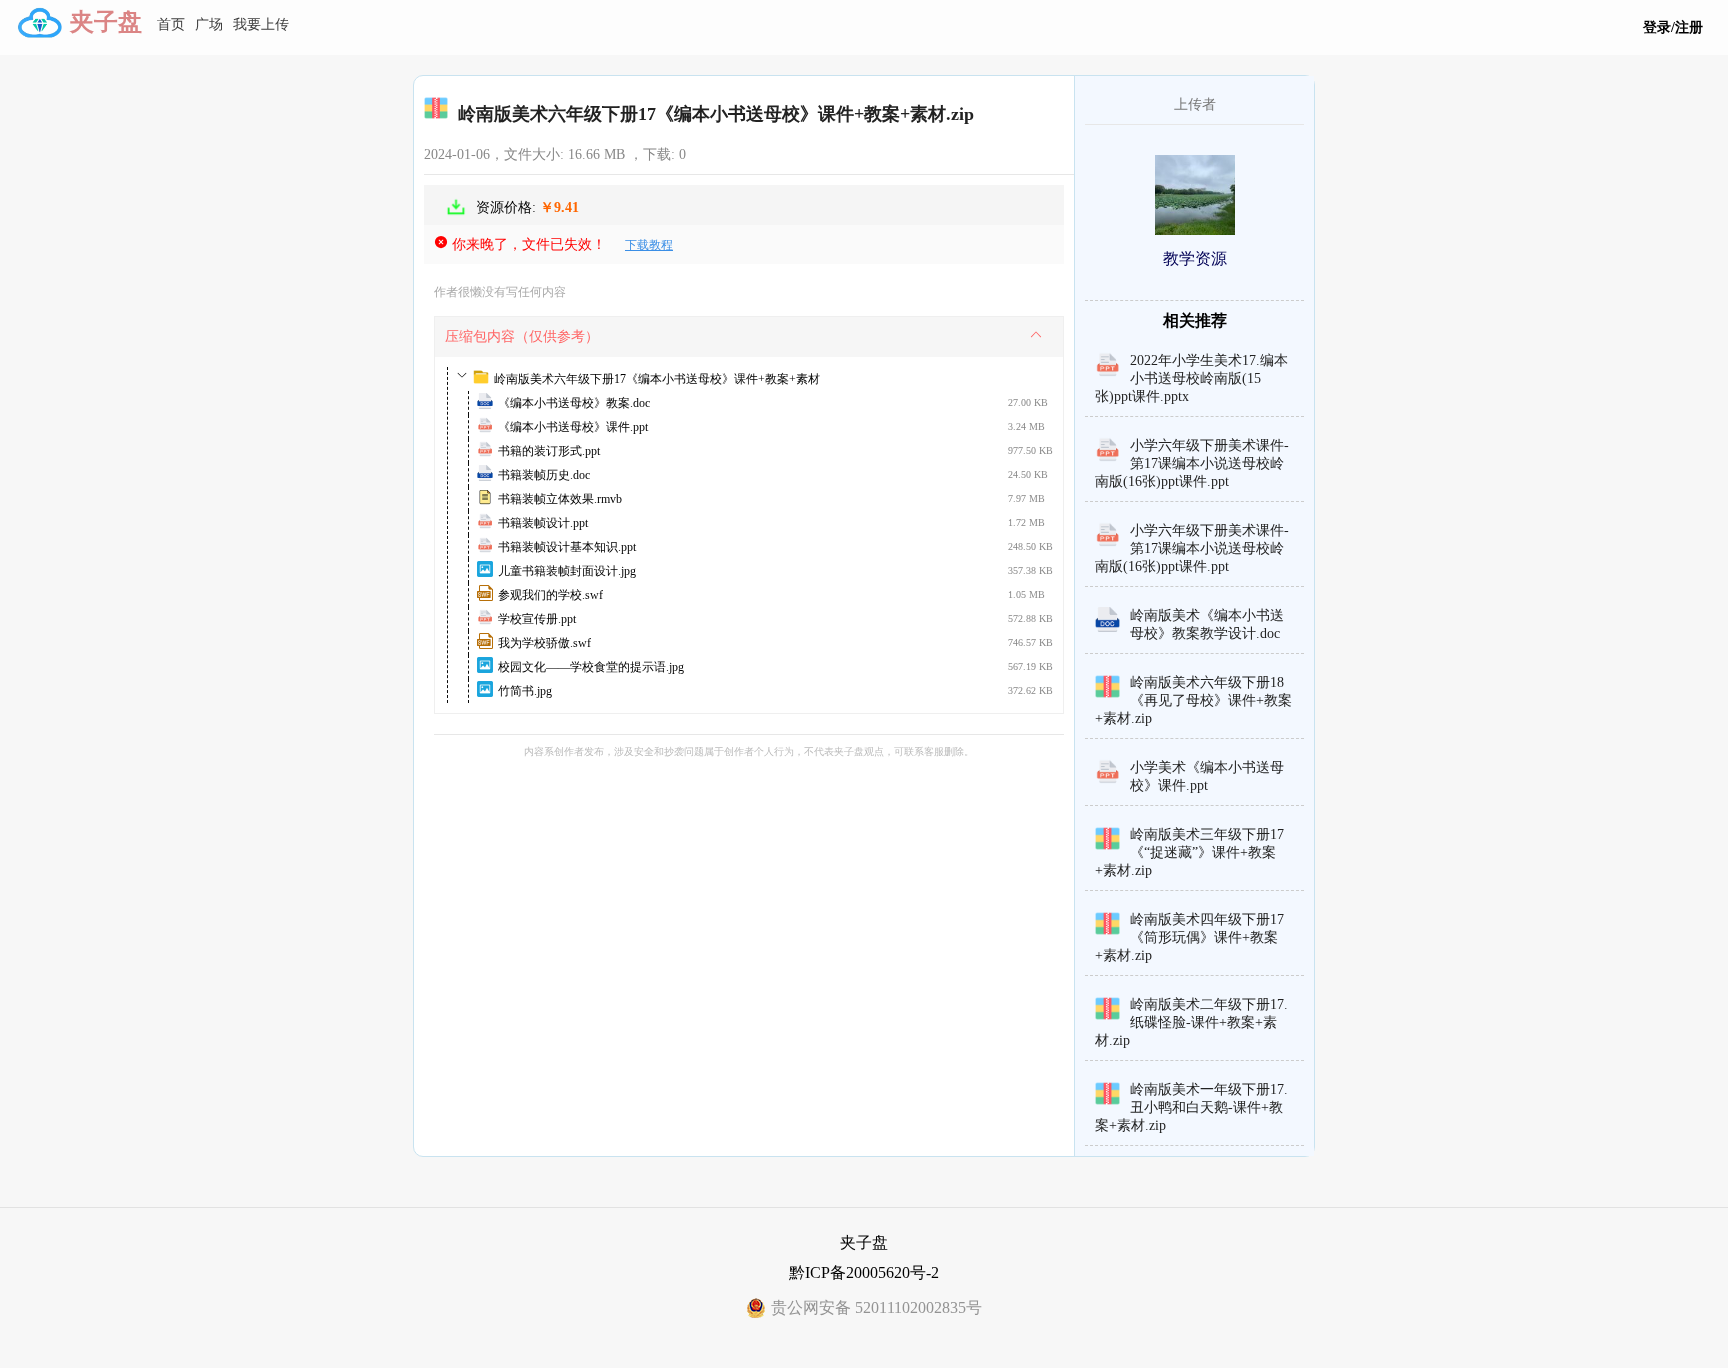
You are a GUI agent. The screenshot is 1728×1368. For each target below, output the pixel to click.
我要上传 (261, 24)
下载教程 (649, 245)
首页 (171, 24)
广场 (209, 24)
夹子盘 (106, 22)
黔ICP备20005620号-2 (864, 1272)
